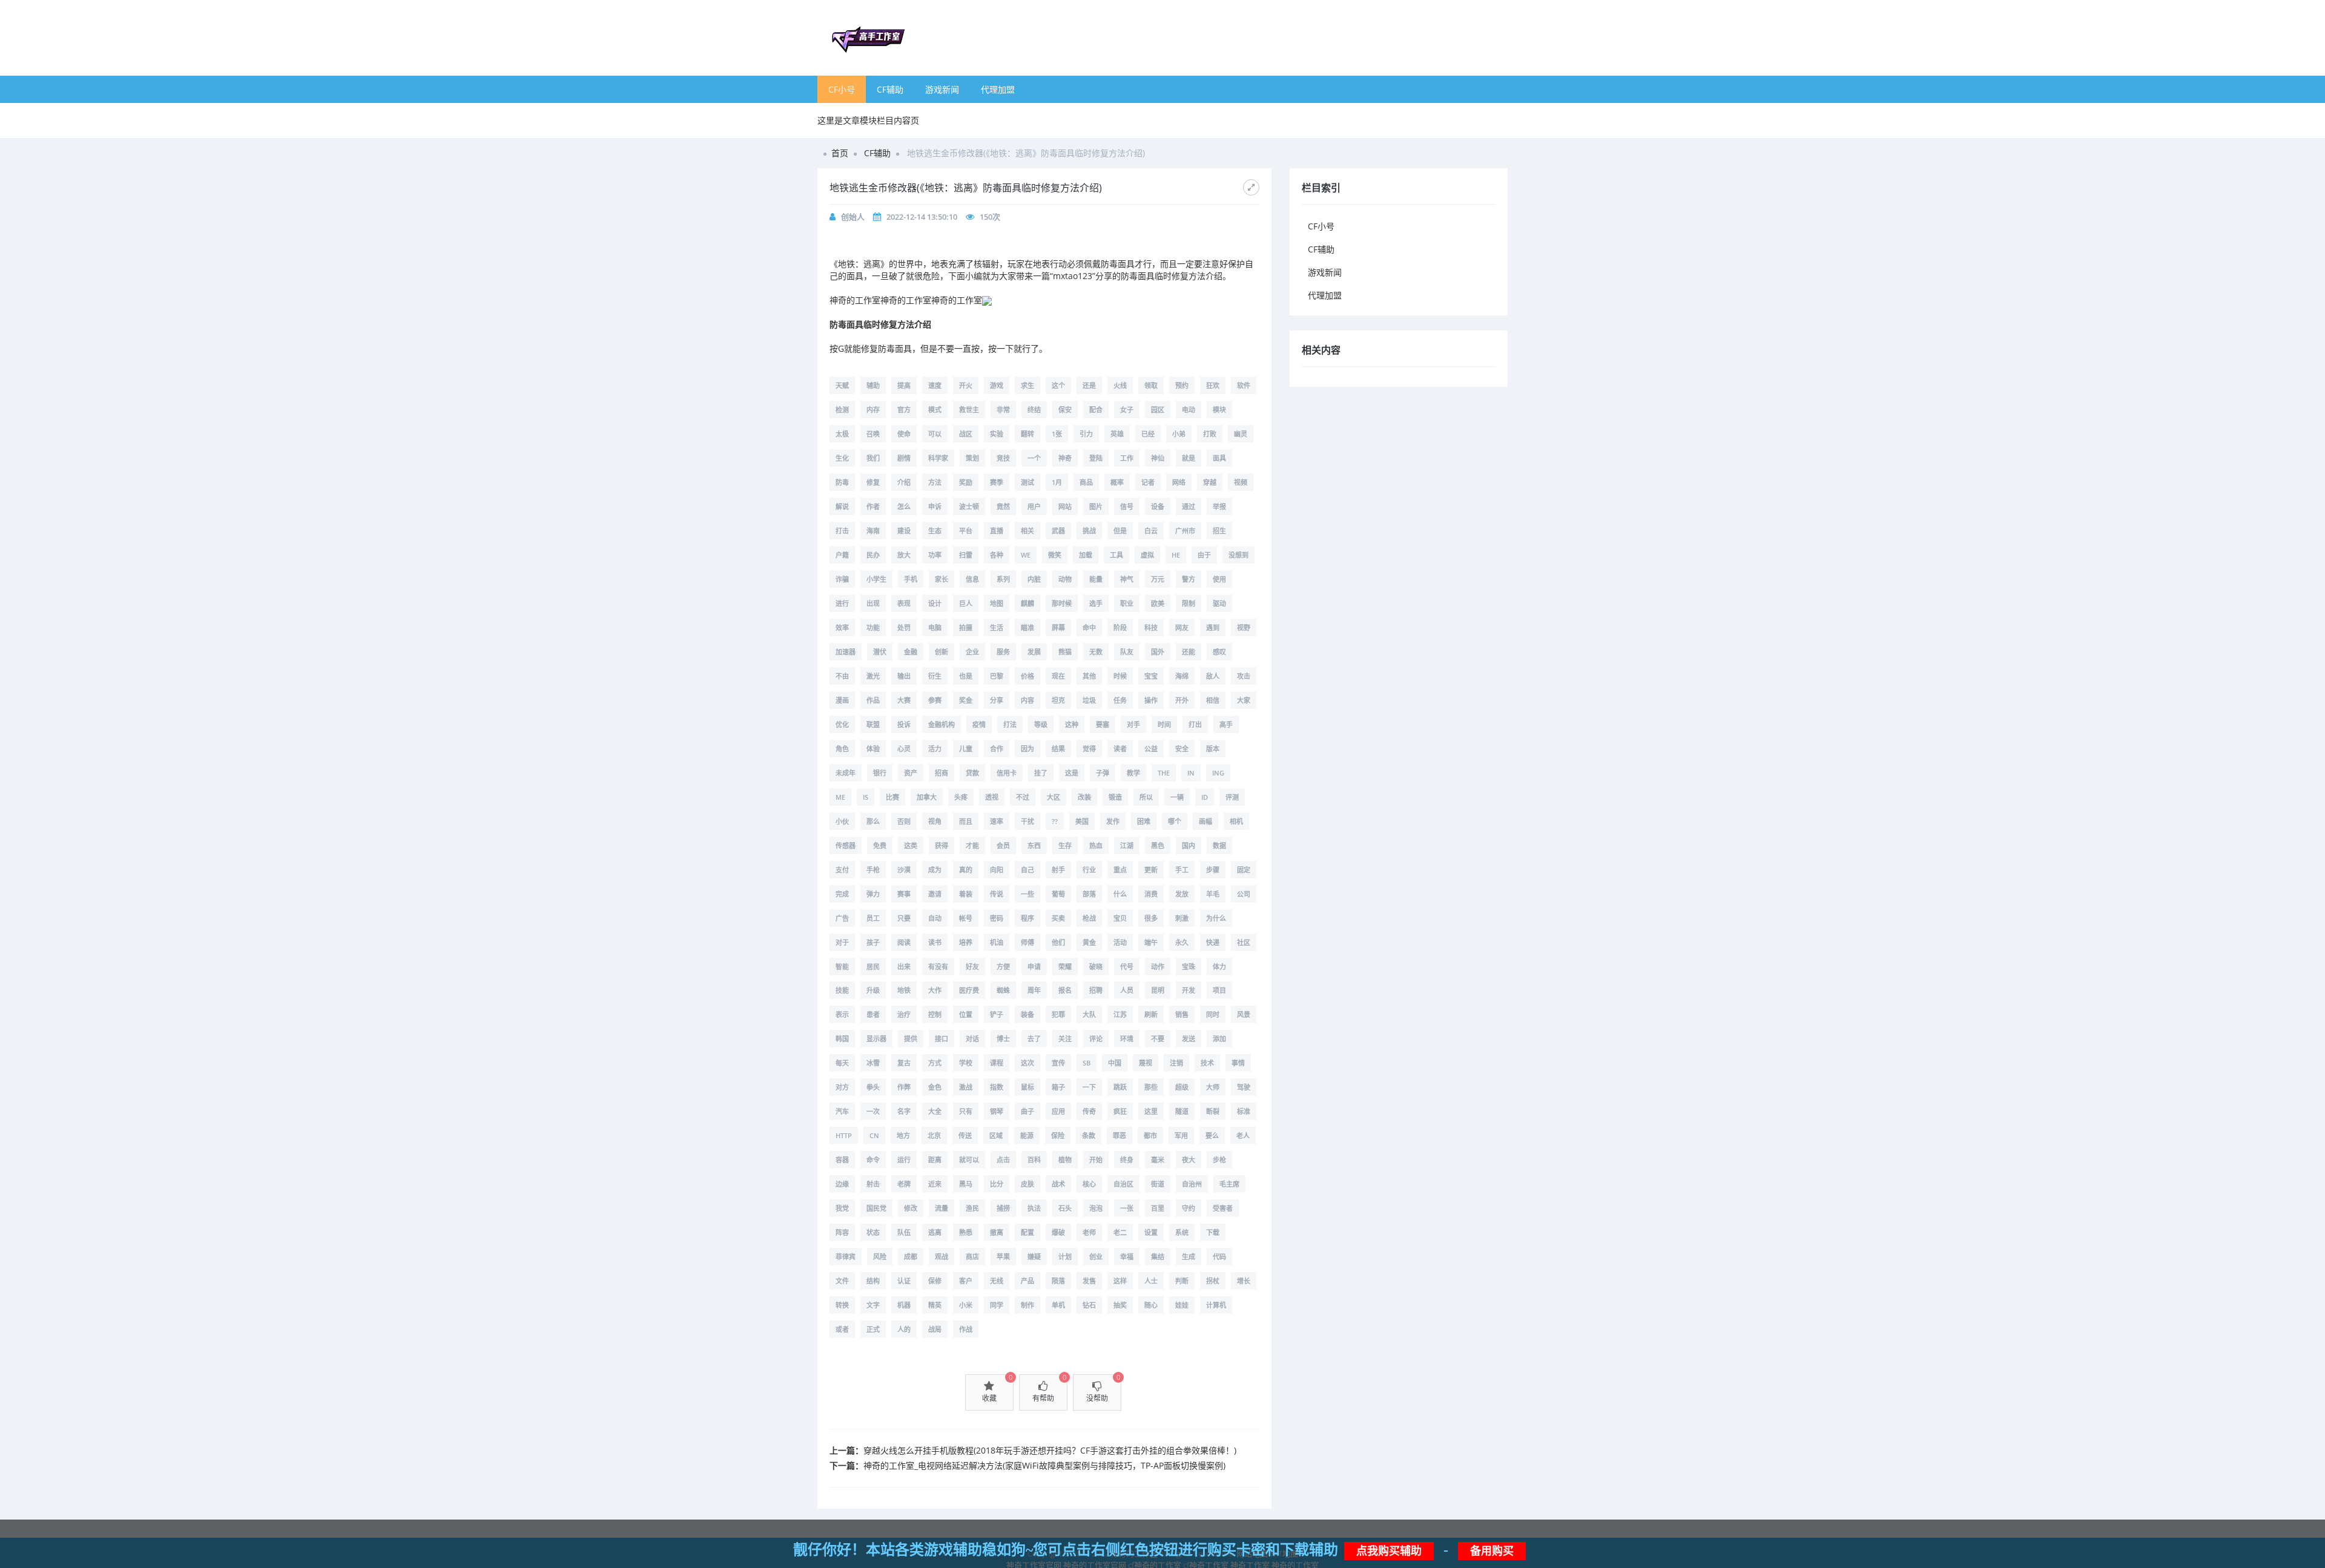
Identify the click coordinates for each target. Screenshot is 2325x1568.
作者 (873, 506)
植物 (1065, 1160)
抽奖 (1120, 1305)
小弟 (1179, 434)
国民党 (876, 1208)
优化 (842, 724)
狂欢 (1213, 385)
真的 (966, 870)
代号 (1127, 967)
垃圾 (1089, 700)
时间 (1164, 724)
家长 (942, 579)
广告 (842, 918)
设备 (1158, 506)
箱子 (1058, 1087)
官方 (904, 410)
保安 (1065, 410)
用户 (1034, 506)
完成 (842, 894)
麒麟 (1027, 603)
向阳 (997, 870)
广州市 (1185, 531)
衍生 (935, 676)
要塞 (1103, 724)
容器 (842, 1160)
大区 (1054, 797)
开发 (1189, 990)
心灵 (904, 749)
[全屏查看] (1251, 187)
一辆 (1177, 797)
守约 (1189, 1208)
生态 (935, 531)
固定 (1244, 870)
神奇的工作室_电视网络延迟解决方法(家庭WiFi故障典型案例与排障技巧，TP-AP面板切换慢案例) (1044, 1465)
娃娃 (1182, 1305)
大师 (1213, 1087)
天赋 (842, 385)
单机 (1058, 1305)
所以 (1146, 797)
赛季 (997, 482)
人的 (904, 1329)
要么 (1212, 1135)
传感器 (846, 845)
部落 (1089, 894)
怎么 (904, 506)
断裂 (1213, 1111)
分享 (997, 700)
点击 (1003, 1160)
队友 (1127, 652)
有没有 (938, 967)
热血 (1096, 845)
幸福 (1127, 1257)
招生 (1219, 531)
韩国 (842, 1039)
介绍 (904, 482)
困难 (1144, 821)
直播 (997, 531)
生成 (1189, 1257)
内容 (1027, 700)
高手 (1226, 724)
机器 (904, 1305)
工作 (1127, 458)
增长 (1244, 1281)
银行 (880, 773)
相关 (1027, 531)
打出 (1195, 724)
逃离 (935, 1232)
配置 (1027, 1232)
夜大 (1189, 1160)
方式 (935, 1063)
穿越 (1210, 482)
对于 (842, 942)
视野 (1244, 628)
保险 (1058, 1135)
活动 (1120, 942)
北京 (934, 1135)
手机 (911, 579)
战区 (966, 434)
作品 (873, 700)
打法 (1010, 724)
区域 (996, 1135)
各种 (997, 555)
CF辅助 (890, 89)
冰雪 (873, 1063)
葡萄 (1058, 894)
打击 (842, 531)
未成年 (846, 773)
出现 (873, 603)
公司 (1244, 894)
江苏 (1120, 1014)
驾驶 (1244, 1087)
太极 (842, 434)
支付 (842, 870)
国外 (1158, 652)
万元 (1158, 579)
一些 (1027, 894)
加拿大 (927, 797)
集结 (1158, 1257)
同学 (997, 1305)
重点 (1120, 870)
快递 (1213, 942)
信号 (1127, 506)
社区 (1244, 942)
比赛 (892, 797)
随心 (1151, 1305)
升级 (873, 990)
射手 (1058, 870)
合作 (997, 749)
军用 (1181, 1135)
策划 (972, 458)
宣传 (1058, 1063)
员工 (873, 918)
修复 (873, 482)
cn (874, 1135)
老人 (1243, 1135)
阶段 (1120, 628)
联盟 (873, 724)
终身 (1127, 1160)
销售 (1182, 1014)
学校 (966, 1063)
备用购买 (1492, 1551)
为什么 (1216, 918)
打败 (1210, 434)
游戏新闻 (942, 89)
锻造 (1115, 797)
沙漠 (904, 870)
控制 (935, 1014)
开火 (966, 385)
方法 (935, 482)
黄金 (1089, 942)
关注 (1065, 1039)
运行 (904, 1160)
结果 (1058, 749)
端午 (1151, 942)
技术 (1207, 1063)
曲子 (1027, 1111)
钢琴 (997, 1111)
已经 (1148, 434)
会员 (1003, 845)
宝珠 (1189, 967)
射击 (873, 1184)
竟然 (1003, 506)
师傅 (1027, 942)
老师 (1089, 1232)
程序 (1027, 918)
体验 (873, 749)
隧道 (1182, 1111)
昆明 (1158, 990)
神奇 (1065, 458)
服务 (1003, 652)
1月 (1057, 482)
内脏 (1034, 579)
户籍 (842, 555)
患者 (873, 1014)
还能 (1189, 652)
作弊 (904, 1087)
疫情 (979, 724)
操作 (1151, 700)
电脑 (935, 628)
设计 (935, 603)
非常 (1003, 410)
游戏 (997, 385)
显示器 (876, 1039)
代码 (1219, 1257)
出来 (904, 967)
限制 (1189, 603)
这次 (1027, 1063)
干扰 (1027, 821)
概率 (1117, 482)
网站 (1065, 506)
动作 (1158, 967)
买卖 (1058, 918)
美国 (1082, 821)
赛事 (904, 894)
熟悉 (966, 1232)
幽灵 (1241, 434)
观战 (942, 1257)
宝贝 (1120, 918)
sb (1087, 1063)
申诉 (935, 506)
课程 (997, 1063)
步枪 (1219, 1160)
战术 (1058, 1184)
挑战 (1089, 531)
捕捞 (1003, 1208)
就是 (1189, 458)
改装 (1084, 797)
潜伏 (880, 652)
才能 (972, 845)
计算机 (1216, 1305)
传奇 (1089, 1111)
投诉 (904, 724)
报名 (1065, 990)
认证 (904, 1281)
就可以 (969, 1160)
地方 (903, 1135)
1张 (1057, 434)
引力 (1086, 434)
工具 (1116, 555)
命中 (1089, 628)
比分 (997, 1184)
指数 (997, 1087)
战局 (935, 1329)
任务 (1120, 700)
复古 (904, 1063)
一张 (1127, 1208)
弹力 (873, 894)
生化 (842, 458)
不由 (842, 676)
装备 (1027, 1014)
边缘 (842, 1184)
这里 (1151, 1111)
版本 (1213, 749)
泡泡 (1096, 1208)
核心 (1089, 1184)
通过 (1189, 506)
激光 (873, 676)
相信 (1213, 700)
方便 (1003, 967)
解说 (842, 506)
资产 (911, 773)
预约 (1182, 385)
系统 (1182, 1232)
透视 (992, 797)
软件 (1244, 385)
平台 (966, 531)
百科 (1034, 1160)
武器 (1058, 531)
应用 (1058, 1111)
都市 (1150, 1135)
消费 (1151, 894)
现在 (1058, 676)
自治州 (1192, 1184)
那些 (1151, 1087)
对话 (972, 1039)
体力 (1219, 967)
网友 (1182, 628)
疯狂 (1120, 1111)
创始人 (853, 217)
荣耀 (1065, 967)
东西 (1034, 845)
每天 (842, 1063)
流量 (942, 1208)
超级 (1182, 1087)
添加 (1219, 1039)
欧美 (1158, 603)
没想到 (1238, 555)
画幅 (1205, 821)
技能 (842, 990)
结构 (873, 1281)
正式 (873, 1329)
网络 (1179, 482)
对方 (842, 1087)
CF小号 (842, 89)
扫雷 (966, 555)
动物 (1065, 579)
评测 (1232, 797)
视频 (1241, 482)
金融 (911, 652)
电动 (1189, 410)
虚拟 (1147, 555)
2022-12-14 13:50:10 (922, 217)
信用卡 (1007, 773)
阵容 (842, 1232)
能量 (1096, 579)
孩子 (873, 942)
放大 (904, 555)
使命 (904, 434)
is (866, 797)
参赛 (935, 700)
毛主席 (1229, 1184)
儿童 (966, 749)
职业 (1127, 603)
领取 (1151, 385)
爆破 (1058, 1232)
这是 (1072, 773)
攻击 (1244, 676)
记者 (1148, 482)
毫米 (1158, 1160)
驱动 (1219, 603)
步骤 (1213, 870)
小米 (966, 1305)
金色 (935, 1087)
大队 (1089, 1014)
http (844, 1135)
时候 (1120, 676)
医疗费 (969, 990)
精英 (935, 1305)
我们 (873, 458)
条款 (1089, 1135)
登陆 (1096, 458)
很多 (1151, 918)
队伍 (904, 1232)
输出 (904, 676)
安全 (1182, 749)
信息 (972, 579)
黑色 (1158, 845)
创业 (1096, 1257)
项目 (1219, 990)
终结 (1034, 410)
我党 (842, 1208)
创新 (942, 652)
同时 (1213, 1014)
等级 (1041, 724)
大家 (1244, 700)
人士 (1151, 1281)
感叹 (1219, 652)
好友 (972, 967)
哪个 (1175, 821)
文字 (873, 1305)
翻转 (1027, 434)
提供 (911, 1039)
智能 (842, 967)
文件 (842, 1281)
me (840, 797)
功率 (935, 555)
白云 (1151, 531)
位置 (966, 1014)
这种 (1072, 724)
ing (1218, 773)
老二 (1120, 1232)
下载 (1213, 1232)
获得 (942, 845)
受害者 (1223, 1208)
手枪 (873, 870)
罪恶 (1120, 1135)
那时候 (1062, 603)
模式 (935, 410)
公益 (1151, 749)
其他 (1089, 676)
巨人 (966, 603)
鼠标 (1027, 1087)
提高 (904, 385)
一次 (873, 1111)
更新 (1151, 870)
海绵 (1182, 676)
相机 (1236, 821)
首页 (840, 153)
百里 (1158, 1208)
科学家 (938, 458)
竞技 (1003, 458)
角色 (842, 749)
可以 (935, 434)
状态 (873, 1232)
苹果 (1003, 1257)
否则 (904, 821)
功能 (873, 628)
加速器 (846, 652)
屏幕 (1058, 628)
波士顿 (969, 506)
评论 (1096, 1039)
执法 (1034, 1208)
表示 (842, 1014)
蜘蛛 (1003, 990)
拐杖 (1213, 1281)
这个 (1058, 385)
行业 (1089, 870)
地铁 (904, 990)
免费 (880, 845)
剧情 (904, 458)
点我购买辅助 (1389, 1551)
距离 (935, 1160)
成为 (935, 870)
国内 (1189, 845)
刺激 (1182, 918)
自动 (935, 918)
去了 (1034, 1039)
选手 (1096, 603)
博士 (1003, 1039)
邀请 (935, 894)
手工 (1182, 870)
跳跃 (1120, 1087)
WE (1026, 555)
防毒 (842, 482)
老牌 (904, 1184)
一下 (1089, 1087)
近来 (935, 1184)
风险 (880, 1257)
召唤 (873, 434)
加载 (1086, 555)
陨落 (1058, 1281)
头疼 (961, 797)
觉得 (1089, 749)
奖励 (966, 482)
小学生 (876, 579)
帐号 (966, 918)
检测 (842, 410)
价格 (1027, 676)
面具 (1219, 458)
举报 (1219, 506)
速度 (935, 385)
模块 (1219, 410)
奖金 (966, 700)
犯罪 (1058, 1014)
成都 (911, 1257)
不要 (1158, 1039)
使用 (1219, 579)
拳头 (873, 1087)
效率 (842, 628)
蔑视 (1146, 1063)
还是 (1089, 385)
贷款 (972, 773)
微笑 (1055, 555)
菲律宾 (846, 1257)
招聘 (1096, 990)
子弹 (1103, 773)
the (1164, 773)
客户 (966, 1281)
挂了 (1041, 773)
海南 (873, 531)
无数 (1096, 652)
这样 (1120, 1281)
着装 (966, 894)
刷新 (1151, 1014)
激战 (966, 1087)
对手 (1133, 724)
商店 (972, 1257)
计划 (1065, 1257)
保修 (935, 1281)
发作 (1113, 821)
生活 (997, 628)
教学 (1133, 773)
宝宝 (1151, 676)
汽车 (842, 1111)
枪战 (1089, 918)
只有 (966, 1111)
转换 (842, 1305)
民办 (873, 555)
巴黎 (997, 676)
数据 (1219, 845)
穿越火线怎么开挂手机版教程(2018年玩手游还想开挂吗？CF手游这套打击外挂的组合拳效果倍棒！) (1050, 1450)
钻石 (1089, 1305)
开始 (1096, 1160)
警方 (1189, 579)
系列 (1003, 579)
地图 (997, 603)
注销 (1176, 1063)
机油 (997, 942)
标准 (1244, 1111)
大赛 (904, 700)
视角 (935, 821)
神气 (1127, 579)
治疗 (904, 1014)
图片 (1096, 506)
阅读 (904, 942)
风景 (1244, 1014)
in (1191, 773)
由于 (1204, 555)
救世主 (969, 410)
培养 (966, 942)
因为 (1027, 749)
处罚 (904, 628)
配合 (1096, 410)
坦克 (1058, 700)
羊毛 (1213, 894)
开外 (1182, 700)
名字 (904, 1111)
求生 (1027, 385)
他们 (1058, 942)
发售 (1089, 1281)
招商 (942, 773)
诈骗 (842, 579)
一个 (1034, 458)
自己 (1027, 870)
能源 (1027, 1135)
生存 (1065, 845)
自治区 (1123, 1184)
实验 (997, 434)
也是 (966, 676)
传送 (965, 1135)
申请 (1034, 967)
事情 (1238, 1063)
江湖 (1127, 845)
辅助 (873, 385)
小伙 (842, 821)
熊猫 (1065, 652)
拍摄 (966, 628)
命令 (873, 1160)
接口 (942, 1039)
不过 (1023, 797)
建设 (904, 531)
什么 (1120, 894)
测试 (1027, 482)
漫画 (842, 700)
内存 (873, 410)
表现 (904, 603)
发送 (1189, 1039)
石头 (1065, 1208)
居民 (873, 967)
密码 (997, 918)
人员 (1127, 990)
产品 (1027, 1281)
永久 (1182, 942)
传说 (997, 894)
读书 (935, 942)
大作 (935, 990)
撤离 (997, 1232)
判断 (1182, 1281)
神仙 (1158, 458)
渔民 (972, 1208)
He (1176, 555)
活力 (935, 749)
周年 (1034, 990)
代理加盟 (998, 89)
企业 (972, 652)
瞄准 (1027, 628)
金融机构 (942, 724)
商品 (1086, 482)
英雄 (1117, 434)
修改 (911, 1208)
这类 (911, 845)
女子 (1127, 410)
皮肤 (1027, 1184)
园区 (1158, 410)
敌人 (1213, 676)
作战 (966, 1329)
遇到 (1213, 628)
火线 (1120, 385)
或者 (842, 1329)
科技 (1151, 628)
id (1205, 797)
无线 (997, 1281)
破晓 (1096, 967)
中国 (1115, 1063)
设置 (1151, 1232)
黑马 (966, 1184)
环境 (1127, 1039)
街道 (1158, 1184)
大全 (935, 1111)
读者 (1120, 749)
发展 (1034, 652)
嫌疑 (1034, 1257)
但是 (1120, 531)
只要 (904, 918)
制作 (1027, 1305)
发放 (1182, 894)
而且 (966, 821)
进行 (842, 603)
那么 (873, 821)
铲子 (997, 1014)
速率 (997, 821)
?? (1055, 821)
